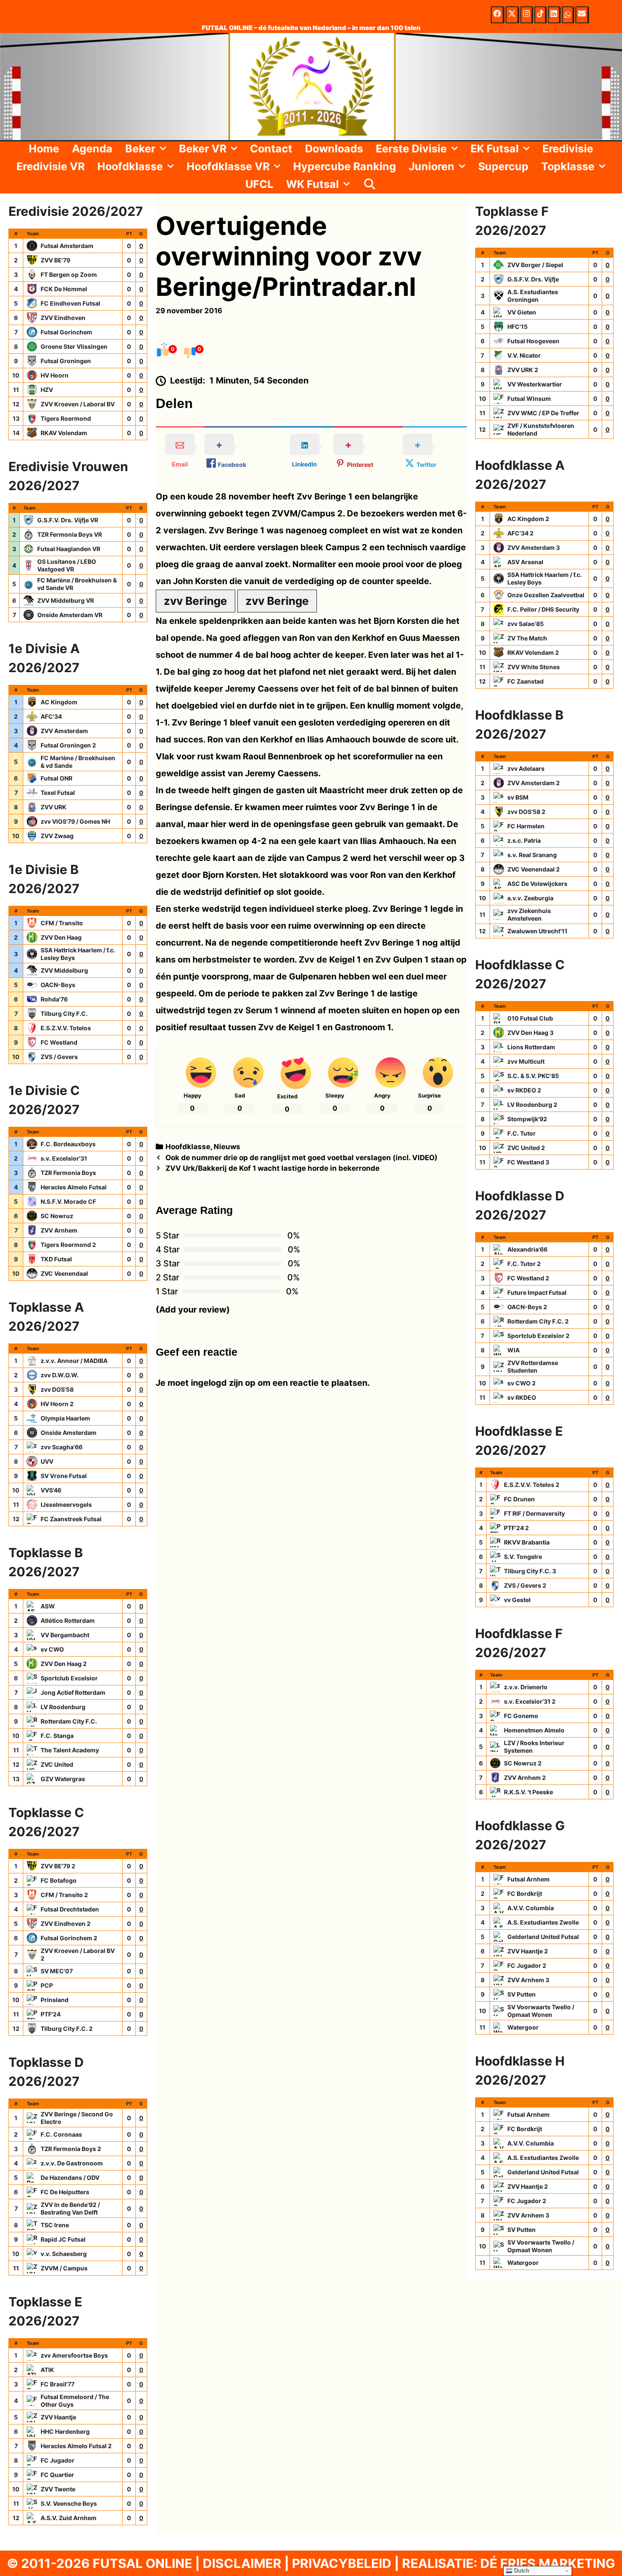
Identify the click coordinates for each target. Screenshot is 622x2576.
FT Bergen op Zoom (69, 274)
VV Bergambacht (65, 1635)
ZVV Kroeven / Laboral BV (78, 404)
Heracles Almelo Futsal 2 (76, 2446)
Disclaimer (242, 2563)
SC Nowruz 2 (523, 1763)
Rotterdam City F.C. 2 (538, 1321)
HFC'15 (517, 327)
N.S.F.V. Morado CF (68, 1201)
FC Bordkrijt (525, 1893)
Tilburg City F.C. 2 (67, 2029)
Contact (271, 149)
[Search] (369, 184)
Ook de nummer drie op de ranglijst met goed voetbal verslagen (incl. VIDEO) (301, 1158)
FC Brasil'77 (58, 2384)
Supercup (503, 166)
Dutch (521, 2571)
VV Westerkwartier (535, 384)
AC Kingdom (59, 702)
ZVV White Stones (534, 667)
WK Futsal (312, 184)
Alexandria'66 (527, 1249)
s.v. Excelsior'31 (64, 1158)
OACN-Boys (58, 985)
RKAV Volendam (64, 433)
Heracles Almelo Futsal (74, 1187)
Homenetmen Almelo (534, 1730)
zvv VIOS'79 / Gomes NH (75, 821)
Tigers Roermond (66, 418)
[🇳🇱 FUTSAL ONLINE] (311, 86)
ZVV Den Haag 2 (64, 1664)
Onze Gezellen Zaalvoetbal (546, 595)
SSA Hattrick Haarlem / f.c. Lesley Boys (78, 954)
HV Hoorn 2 (57, 1404)
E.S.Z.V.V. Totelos (66, 1028)
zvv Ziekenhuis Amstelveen (529, 914)
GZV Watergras (63, 1779)
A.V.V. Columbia (531, 1908)
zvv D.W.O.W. (60, 1375)
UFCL (259, 184)
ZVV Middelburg (64, 970)
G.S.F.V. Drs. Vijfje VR (68, 520)
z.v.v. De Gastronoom (72, 2163)
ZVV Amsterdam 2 (534, 783)
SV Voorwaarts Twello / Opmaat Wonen (541, 2011)
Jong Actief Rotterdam (73, 1692)
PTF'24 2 (516, 1528)
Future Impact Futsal (537, 1292)
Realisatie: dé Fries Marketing (509, 2563)
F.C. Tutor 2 (524, 1264)
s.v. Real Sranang (532, 855)
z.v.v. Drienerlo (526, 1687)
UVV (47, 1461)
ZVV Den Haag (61, 937)
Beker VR (203, 149)
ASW (48, 1606)
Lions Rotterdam (531, 1047)
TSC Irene (55, 2225)
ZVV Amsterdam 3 (534, 547)
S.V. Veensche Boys (69, 2503)
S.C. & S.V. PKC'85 (533, 1076)
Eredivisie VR (51, 166)
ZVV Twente (58, 2489)
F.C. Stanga (57, 1736)
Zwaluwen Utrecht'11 (537, 931)
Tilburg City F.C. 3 (530, 1571)
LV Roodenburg (63, 1707)
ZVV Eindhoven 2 (66, 1924)
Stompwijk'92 (527, 1119)
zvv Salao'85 (526, 624)
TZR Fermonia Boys (68, 1173)
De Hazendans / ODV (70, 2177)
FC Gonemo (521, 1716)
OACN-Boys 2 (527, 1307)
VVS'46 (51, 1490)
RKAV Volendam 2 (533, 652)
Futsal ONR (56, 778)
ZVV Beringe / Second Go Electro (77, 2118)
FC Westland (59, 1042)
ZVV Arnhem (59, 1230)
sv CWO (52, 1649)
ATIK (47, 2370)
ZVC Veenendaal (64, 1273)
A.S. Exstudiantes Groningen (533, 296)
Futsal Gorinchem (66, 332)
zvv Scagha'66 (62, 1447)
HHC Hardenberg (65, 2431)
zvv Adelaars (526, 768)
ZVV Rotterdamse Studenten (533, 1367)
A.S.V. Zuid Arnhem (69, 2518)
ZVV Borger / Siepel (535, 265)
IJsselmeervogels (66, 1505)
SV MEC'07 (57, 1971)
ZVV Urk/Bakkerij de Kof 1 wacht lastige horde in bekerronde (272, 1168)
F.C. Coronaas (61, 2134)
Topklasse (568, 166)
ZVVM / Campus (64, 2268)
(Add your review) (193, 1310)
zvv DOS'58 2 (526, 812)
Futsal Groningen (66, 361)
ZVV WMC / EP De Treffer (543, 413)
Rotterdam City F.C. (69, 1721)
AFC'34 (51, 716)
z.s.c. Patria (524, 840)
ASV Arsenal (525, 562)
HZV (47, 390)
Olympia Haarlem (65, 1418)
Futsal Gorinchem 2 (69, 1938)
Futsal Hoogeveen (533, 341)
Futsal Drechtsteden (70, 1909)
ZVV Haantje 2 (528, 1951)
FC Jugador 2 (527, 1965)
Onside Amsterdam (69, 1433)
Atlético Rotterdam (68, 1620)
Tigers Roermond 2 (68, 1245)
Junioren (432, 166)
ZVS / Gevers (59, 1057)
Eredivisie (568, 149)
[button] (164, 149)
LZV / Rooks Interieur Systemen (534, 1747)
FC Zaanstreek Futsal (71, 1519)
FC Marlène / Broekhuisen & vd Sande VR (77, 584)
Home (44, 149)
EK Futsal (495, 149)
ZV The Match (527, 638)
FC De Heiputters (65, 2192)
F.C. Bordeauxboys (68, 1144)
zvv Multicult (526, 1061)
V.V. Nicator (524, 355)
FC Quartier (57, 2475)
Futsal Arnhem (528, 1879)
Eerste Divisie (411, 149)
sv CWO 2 (522, 1383)
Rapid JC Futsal (63, 2239)
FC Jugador (58, 2460)
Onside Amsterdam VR (70, 615)
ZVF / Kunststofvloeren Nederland (541, 429)
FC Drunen (519, 1499)
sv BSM (518, 797)
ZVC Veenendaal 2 (534, 869)
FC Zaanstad (526, 681)
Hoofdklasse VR (228, 166)
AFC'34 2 (520, 533)
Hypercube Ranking (345, 166)
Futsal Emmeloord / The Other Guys (75, 2401)
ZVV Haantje (58, 2417)
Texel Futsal (58, 793)
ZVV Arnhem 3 (528, 1980)
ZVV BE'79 (55, 260)
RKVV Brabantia (527, 1542)
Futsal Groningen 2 (68, 745)
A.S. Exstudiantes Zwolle (543, 1922)
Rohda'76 (54, 999)
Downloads (334, 149)
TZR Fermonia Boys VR (70, 534)
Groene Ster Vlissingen (74, 346)
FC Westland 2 (528, 1278)
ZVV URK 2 (523, 370)
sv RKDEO (522, 1397)
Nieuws (227, 1147)
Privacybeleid (342, 2563)
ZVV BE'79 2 (58, 1866)
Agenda (92, 149)
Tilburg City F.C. (64, 1014)
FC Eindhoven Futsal (70, 303)
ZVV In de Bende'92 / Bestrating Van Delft (70, 2208)
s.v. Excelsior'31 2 (530, 1701)
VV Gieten (522, 312)
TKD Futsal (56, 1259)
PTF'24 (51, 2014)
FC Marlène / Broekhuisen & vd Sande (78, 762)
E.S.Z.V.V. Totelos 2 (532, 1485)
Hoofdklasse (130, 166)
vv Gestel (517, 1600)
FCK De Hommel (64, 289)
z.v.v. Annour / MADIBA (74, 1361)
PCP (47, 1985)
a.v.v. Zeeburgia (530, 898)
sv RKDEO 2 (524, 1090)
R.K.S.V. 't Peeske (528, 1792)
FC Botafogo (59, 1880)
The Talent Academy (70, 1750)
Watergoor (523, 2027)
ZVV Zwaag (57, 836)
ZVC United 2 (526, 1148)
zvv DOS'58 (57, 1389)
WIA (513, 1350)
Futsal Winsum (529, 399)
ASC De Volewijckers (537, 884)
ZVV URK (54, 807)
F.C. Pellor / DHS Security (543, 609)
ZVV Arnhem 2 (525, 1778)
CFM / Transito (62, 923)
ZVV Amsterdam (64, 731)
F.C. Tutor (522, 1133)
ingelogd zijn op (223, 1383)
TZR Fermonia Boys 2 (71, 2149)
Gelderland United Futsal (543, 1937)
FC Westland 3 (528, 1162)
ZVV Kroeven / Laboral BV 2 (78, 1954)
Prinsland (55, 2000)
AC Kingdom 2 (528, 519)
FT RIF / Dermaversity (534, 1513)
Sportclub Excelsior (69, 1678)
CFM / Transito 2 (64, 1895)
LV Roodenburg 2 (532, 1105)
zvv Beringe (195, 601)
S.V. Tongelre (523, 1557)
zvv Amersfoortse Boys (74, 2355)
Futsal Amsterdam (67, 246)
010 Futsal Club (530, 1018)
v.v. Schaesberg (64, 2254)
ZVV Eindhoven (63, 318)
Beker (140, 149)
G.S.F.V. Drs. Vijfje (533, 279)
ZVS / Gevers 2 (525, 1585)
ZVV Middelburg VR (66, 600)
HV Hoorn (55, 375)
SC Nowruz (57, 1216)
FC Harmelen (526, 826)
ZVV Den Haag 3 (530, 1033)
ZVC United (57, 1764)
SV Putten (522, 1994)
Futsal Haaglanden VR (69, 549)
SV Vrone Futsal (64, 1476)
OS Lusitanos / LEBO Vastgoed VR (67, 565)
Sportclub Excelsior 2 (538, 1336)
